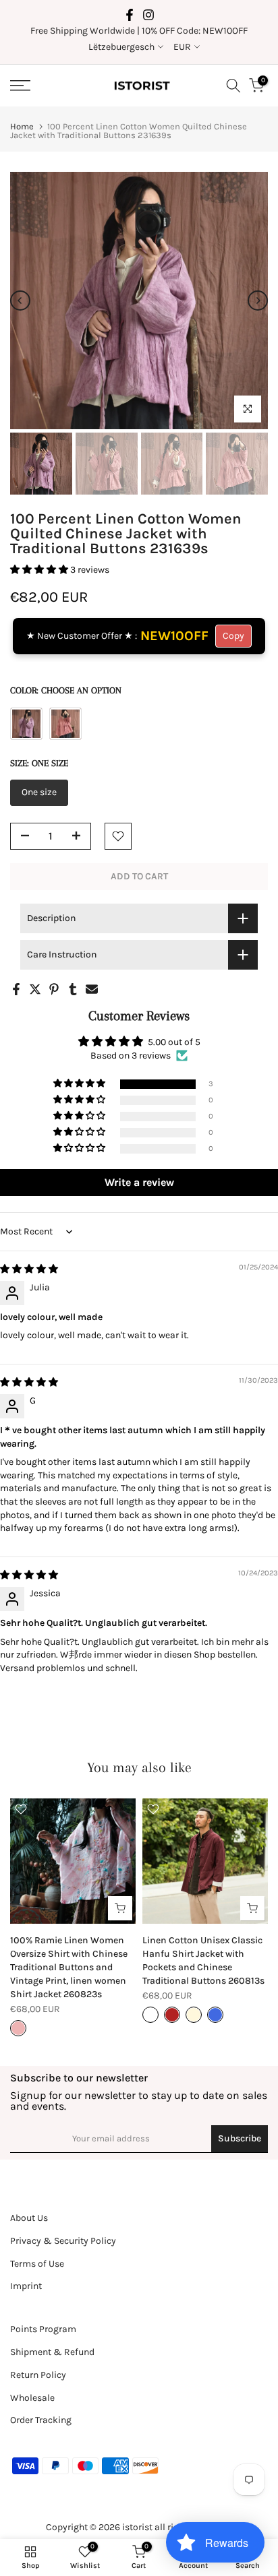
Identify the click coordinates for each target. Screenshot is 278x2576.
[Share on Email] (92, 989)
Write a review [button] (139, 1182)
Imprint (26, 2286)
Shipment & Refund (52, 2352)
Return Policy (38, 2375)
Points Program (43, 2329)
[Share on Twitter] (35, 989)
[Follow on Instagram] (148, 15)
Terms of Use (37, 2264)
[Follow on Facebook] (130, 15)
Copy (233, 636)
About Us (29, 2218)
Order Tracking (41, 2420)
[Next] (258, 301)
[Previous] (20, 301)
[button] (40, 570)
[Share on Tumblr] (73, 989)
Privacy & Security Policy (63, 2241)
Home (22, 126)
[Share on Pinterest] (54, 989)
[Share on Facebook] (16, 989)
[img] (29, 1269)
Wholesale (32, 2398)
